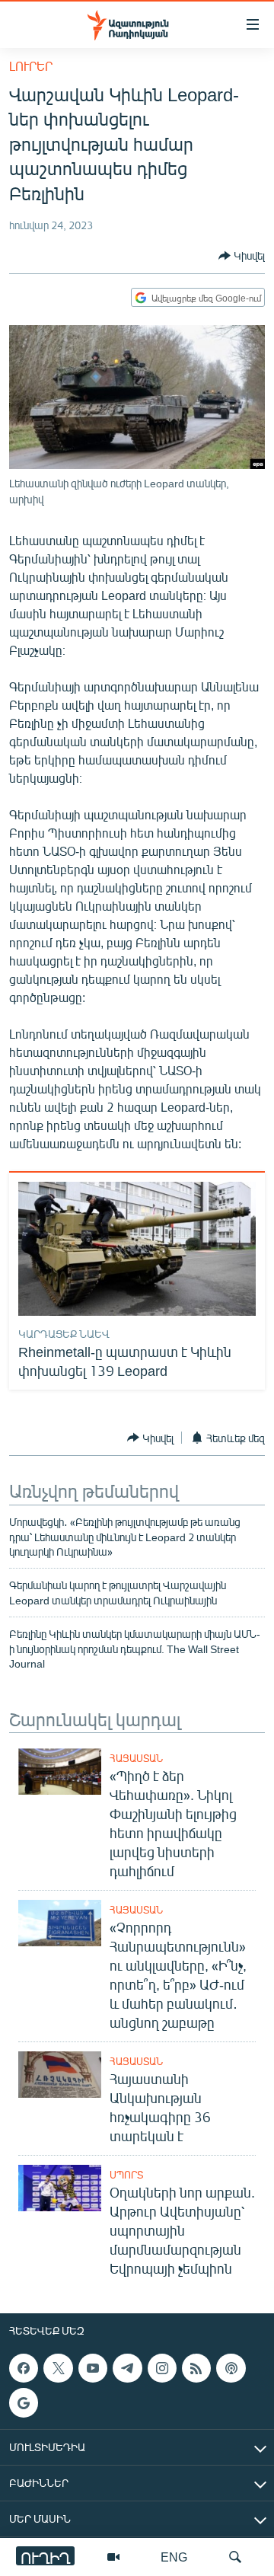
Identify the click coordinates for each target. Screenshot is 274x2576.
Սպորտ (126, 2175)
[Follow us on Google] (24, 2402)
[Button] (242, 256)
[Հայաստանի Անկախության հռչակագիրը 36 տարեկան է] (60, 2075)
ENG (174, 2557)
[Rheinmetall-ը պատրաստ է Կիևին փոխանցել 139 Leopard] (137, 1249)
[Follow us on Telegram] (127, 2368)
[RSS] (196, 2368)
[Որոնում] (235, 2557)
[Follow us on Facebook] (24, 2368)
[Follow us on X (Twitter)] (58, 2368)
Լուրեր (31, 66)
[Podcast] (231, 2368)
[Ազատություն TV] (113, 2557)
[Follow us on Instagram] (162, 2368)
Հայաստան (136, 1758)
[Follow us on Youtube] (93, 2368)
